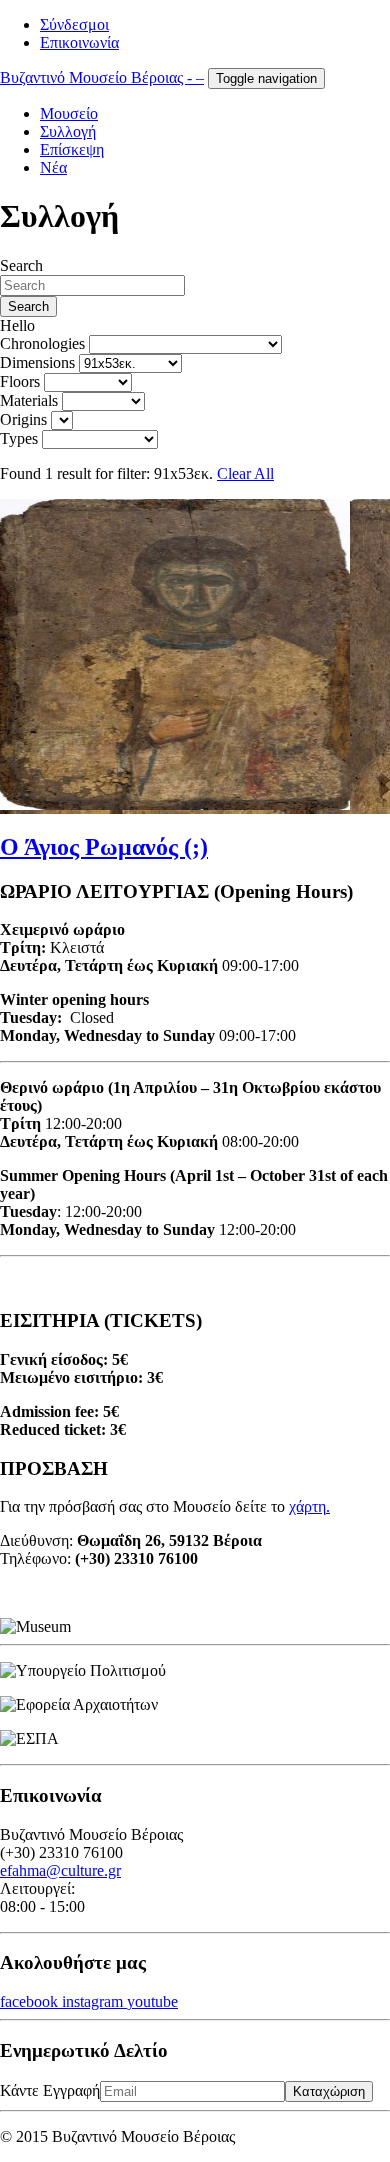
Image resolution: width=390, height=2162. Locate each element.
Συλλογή (68, 131)
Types (19, 438)
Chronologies (42, 343)
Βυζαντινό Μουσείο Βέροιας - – (102, 77)
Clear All (245, 473)
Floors (20, 381)
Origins (23, 419)
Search (21, 265)
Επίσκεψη (72, 149)
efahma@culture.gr (60, 1870)
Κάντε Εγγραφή (50, 2090)
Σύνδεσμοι (74, 24)
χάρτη (307, 1506)
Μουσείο (69, 113)
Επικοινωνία (79, 42)
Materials (29, 400)
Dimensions (37, 362)
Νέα (53, 167)
